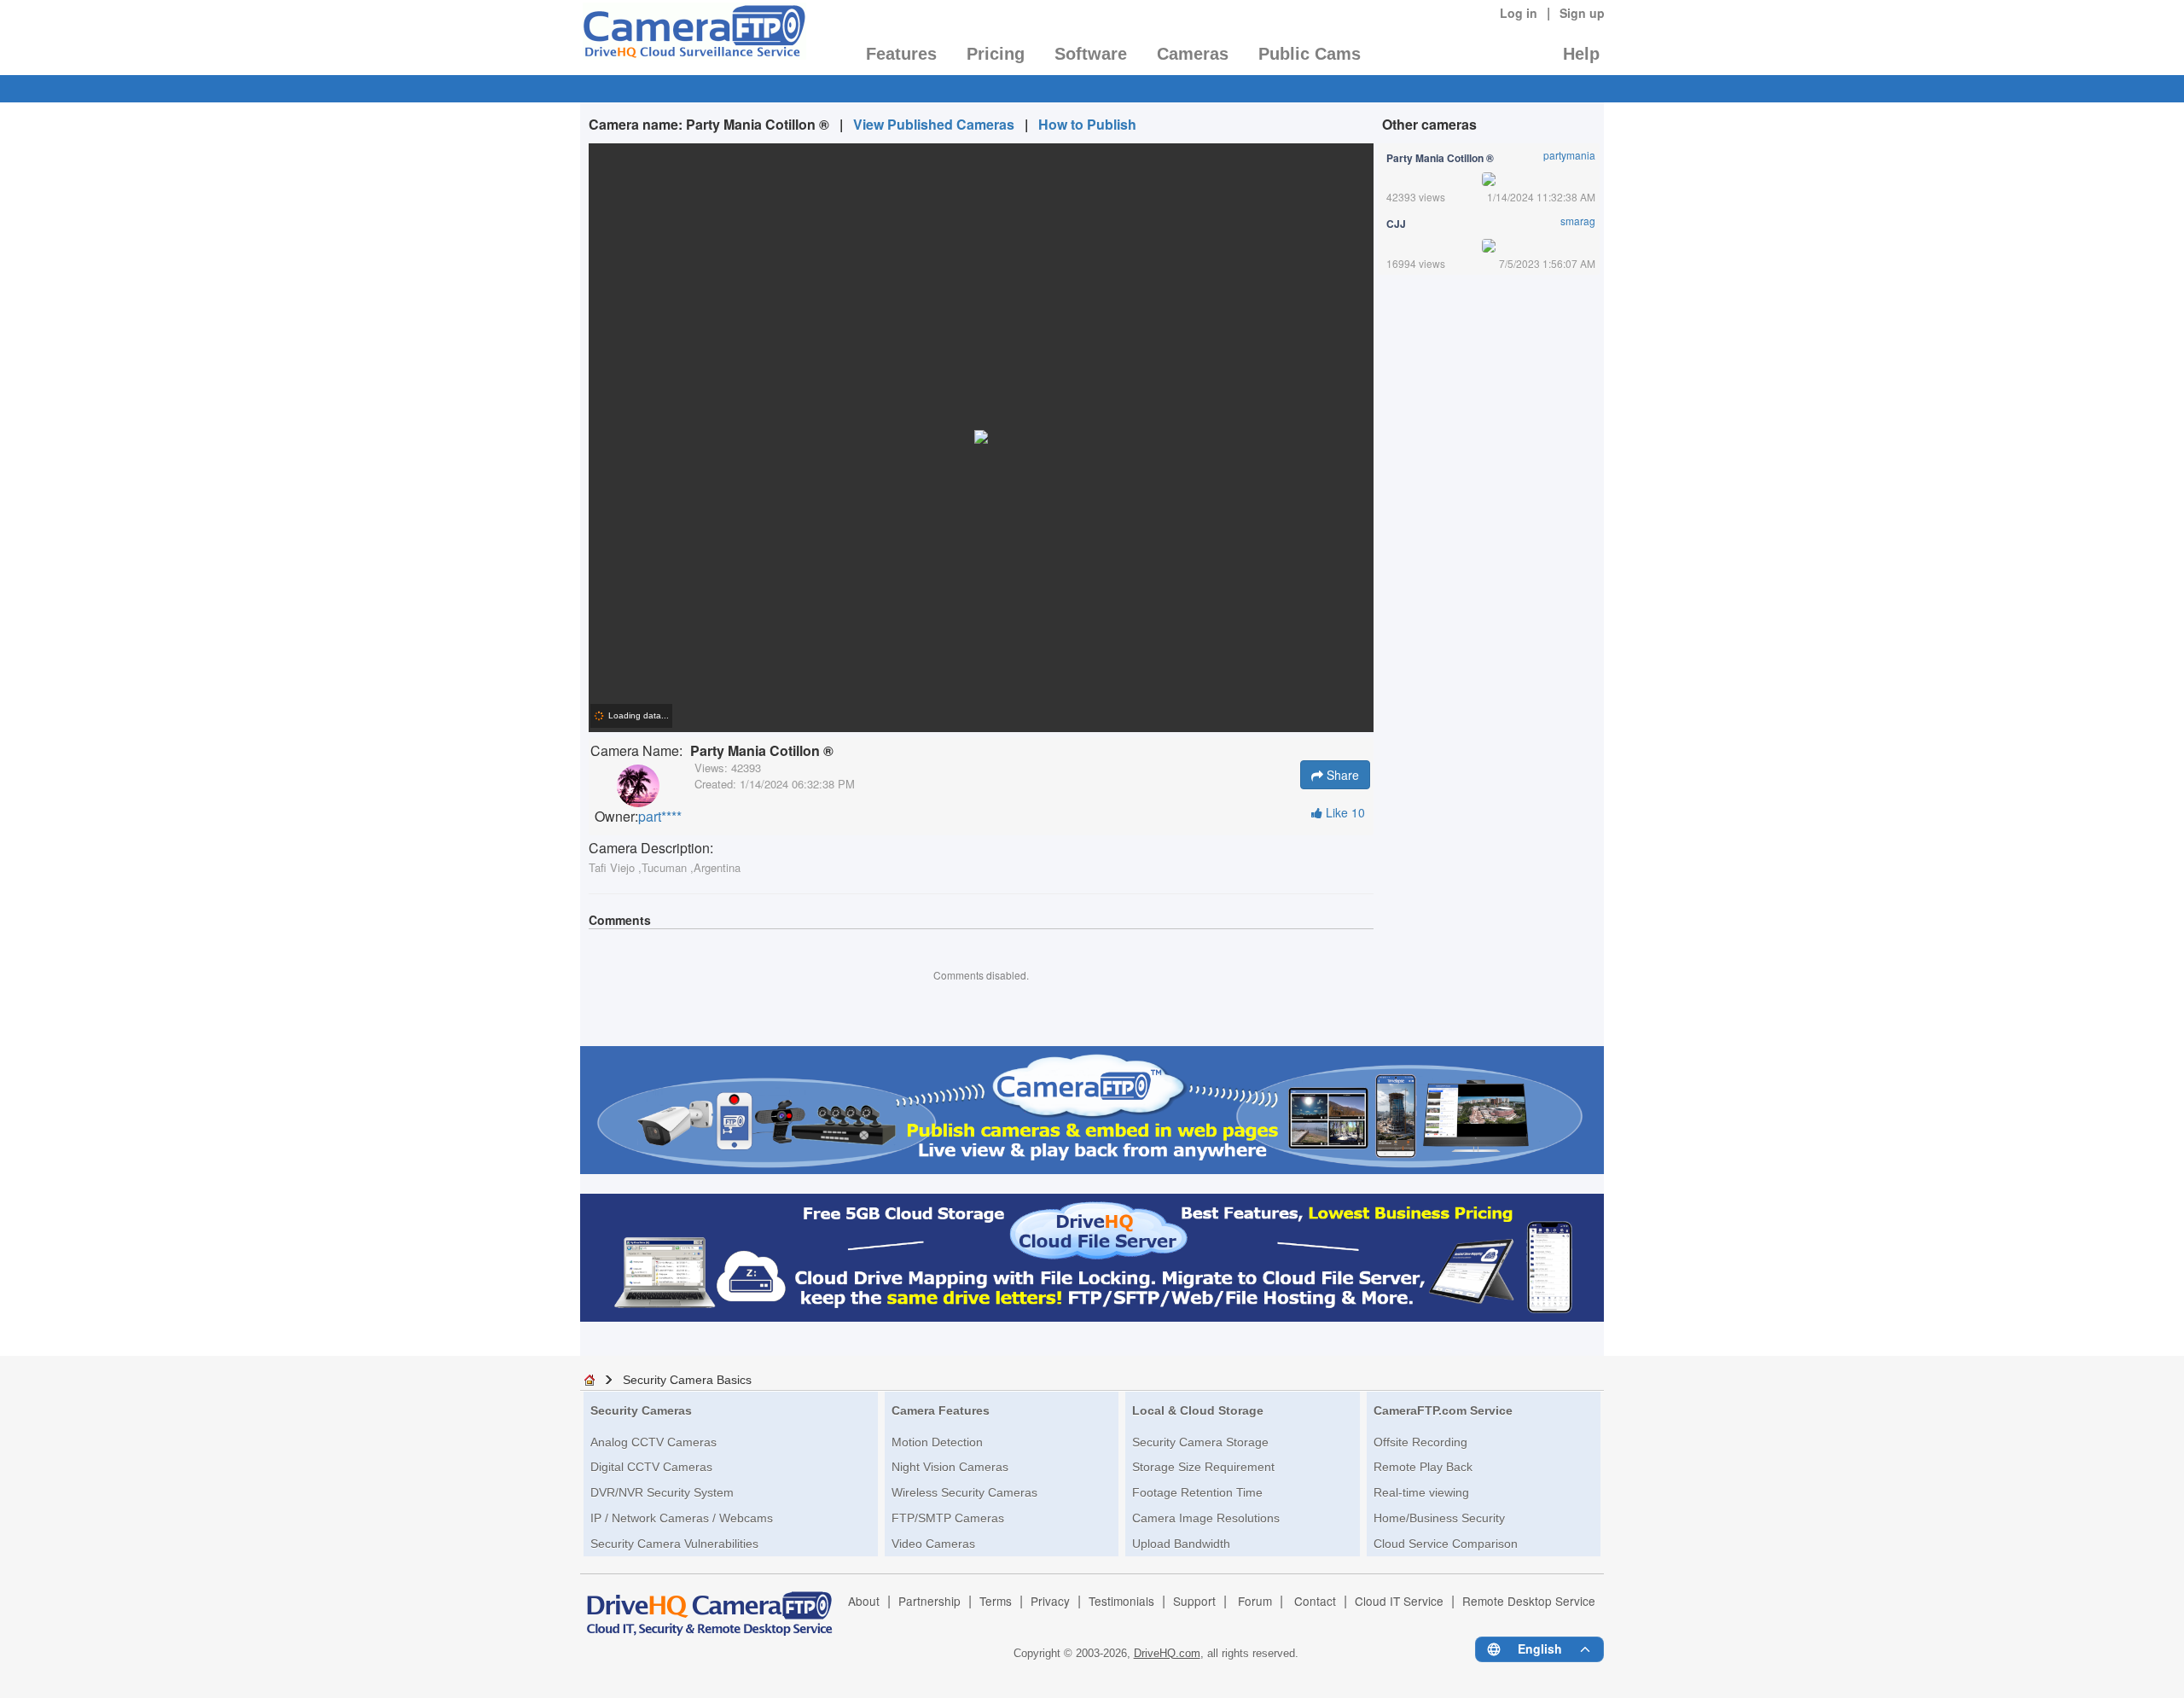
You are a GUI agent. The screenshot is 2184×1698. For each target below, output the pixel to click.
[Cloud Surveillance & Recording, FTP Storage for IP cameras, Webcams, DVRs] (693, 37)
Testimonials (1121, 1601)
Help (1581, 54)
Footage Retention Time (1197, 1492)
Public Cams (1310, 54)
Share (1341, 775)
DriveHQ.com (1167, 1653)
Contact (1315, 1601)
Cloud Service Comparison (1446, 1544)
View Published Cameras (934, 124)
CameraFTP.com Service (1443, 1410)
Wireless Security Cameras (964, 1492)
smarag (1578, 221)
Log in (1519, 13)
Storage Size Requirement (1203, 1467)
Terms (996, 1601)
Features (901, 54)
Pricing (996, 54)
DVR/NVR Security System (662, 1492)
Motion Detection (937, 1442)
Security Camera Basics (687, 1380)
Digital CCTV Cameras (651, 1467)
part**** (660, 817)
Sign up (1582, 13)
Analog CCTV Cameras (653, 1442)
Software (1091, 54)
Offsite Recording (1420, 1442)
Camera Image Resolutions (1206, 1518)
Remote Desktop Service (1529, 1601)
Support (1194, 1601)
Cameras (1193, 54)
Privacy (1050, 1601)
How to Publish (1087, 124)
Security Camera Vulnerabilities (674, 1544)
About (864, 1601)
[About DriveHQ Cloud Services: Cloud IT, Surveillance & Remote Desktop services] (710, 1606)
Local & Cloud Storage (1198, 1410)
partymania (1569, 155)
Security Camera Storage (1200, 1442)
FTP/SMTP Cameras (948, 1518)
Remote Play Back (1423, 1467)
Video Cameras (933, 1544)
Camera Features (941, 1410)
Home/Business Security (1439, 1518)
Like (1344, 812)
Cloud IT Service (1399, 1601)
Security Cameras (641, 1410)
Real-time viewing (1421, 1492)
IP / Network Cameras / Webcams (682, 1518)
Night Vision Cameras (950, 1467)
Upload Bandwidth (1181, 1544)
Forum (1255, 1601)
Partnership (929, 1601)
